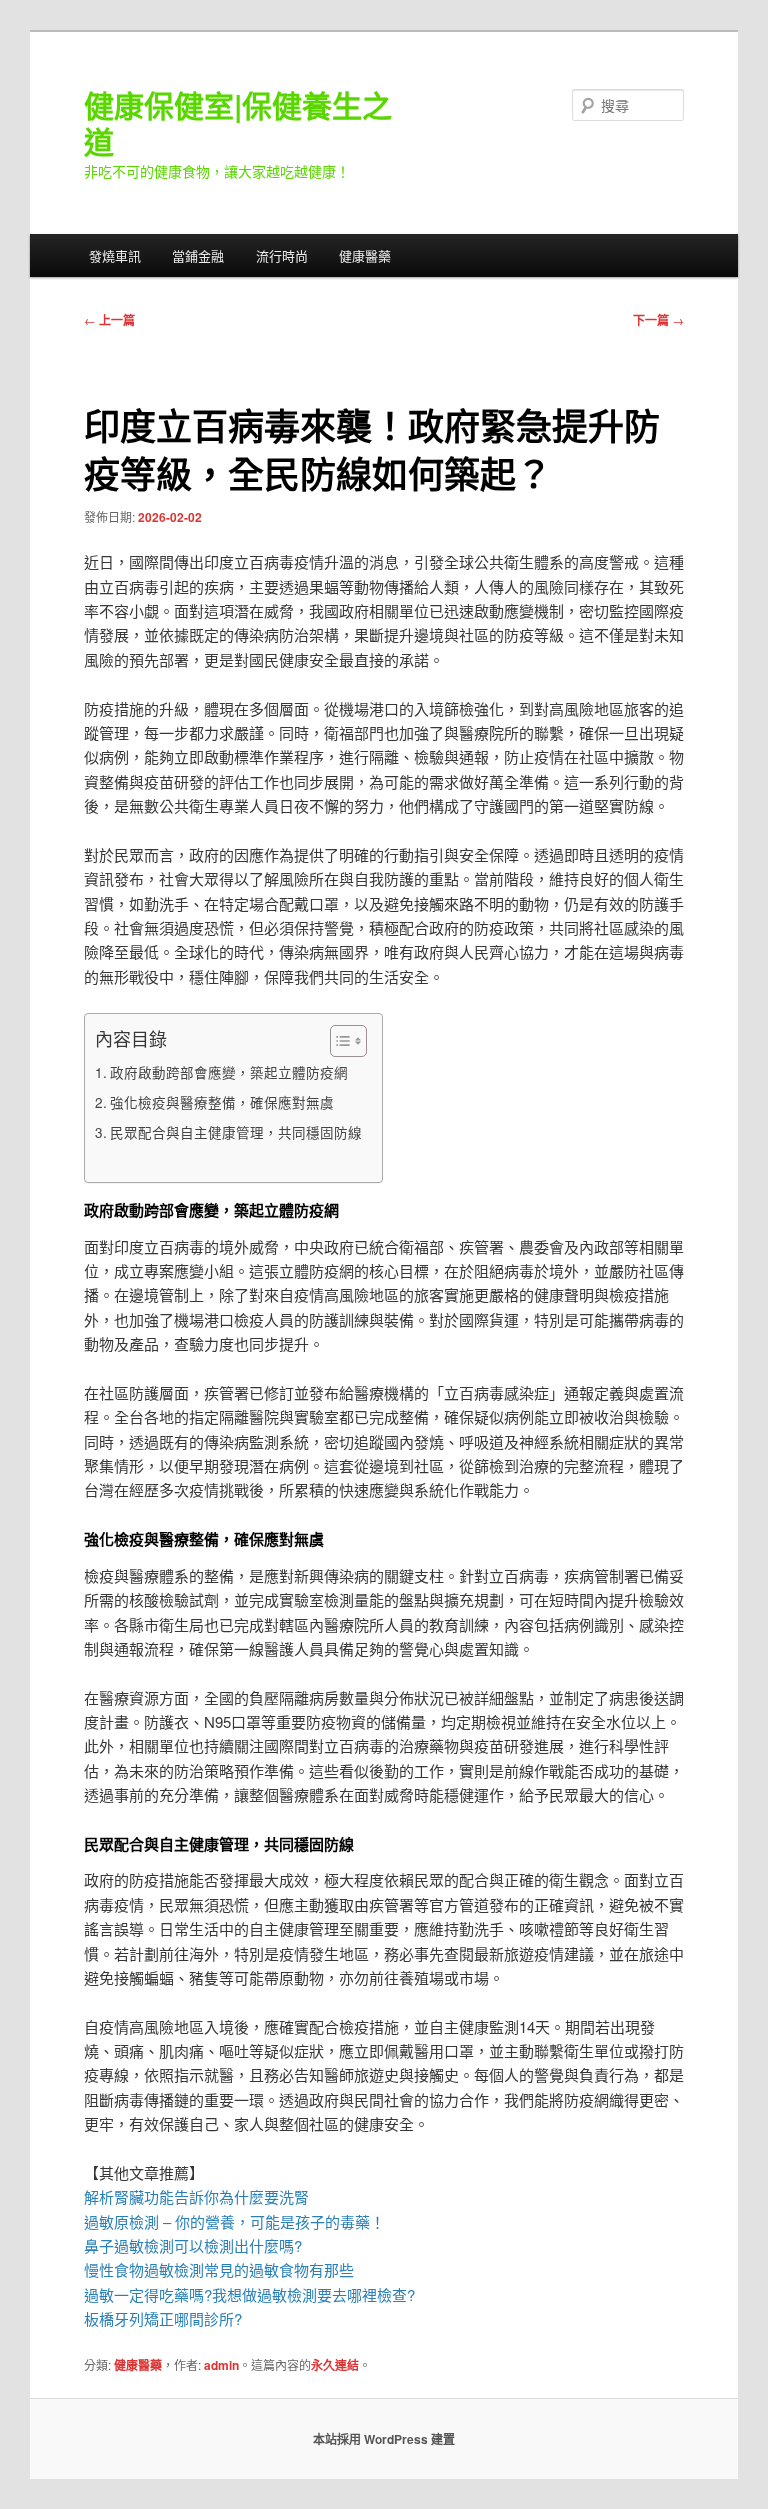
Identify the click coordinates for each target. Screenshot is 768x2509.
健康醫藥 (365, 255)
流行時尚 (282, 255)
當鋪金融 (198, 255)
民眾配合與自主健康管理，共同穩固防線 (236, 1132)
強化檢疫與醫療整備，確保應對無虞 (222, 1102)
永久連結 (335, 2365)
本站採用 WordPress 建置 (384, 2439)
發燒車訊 (115, 255)
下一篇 (658, 320)
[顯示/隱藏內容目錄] (338, 1041)
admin (221, 2365)
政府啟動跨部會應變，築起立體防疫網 (229, 1072)
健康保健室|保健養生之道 (238, 122)
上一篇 (109, 320)
